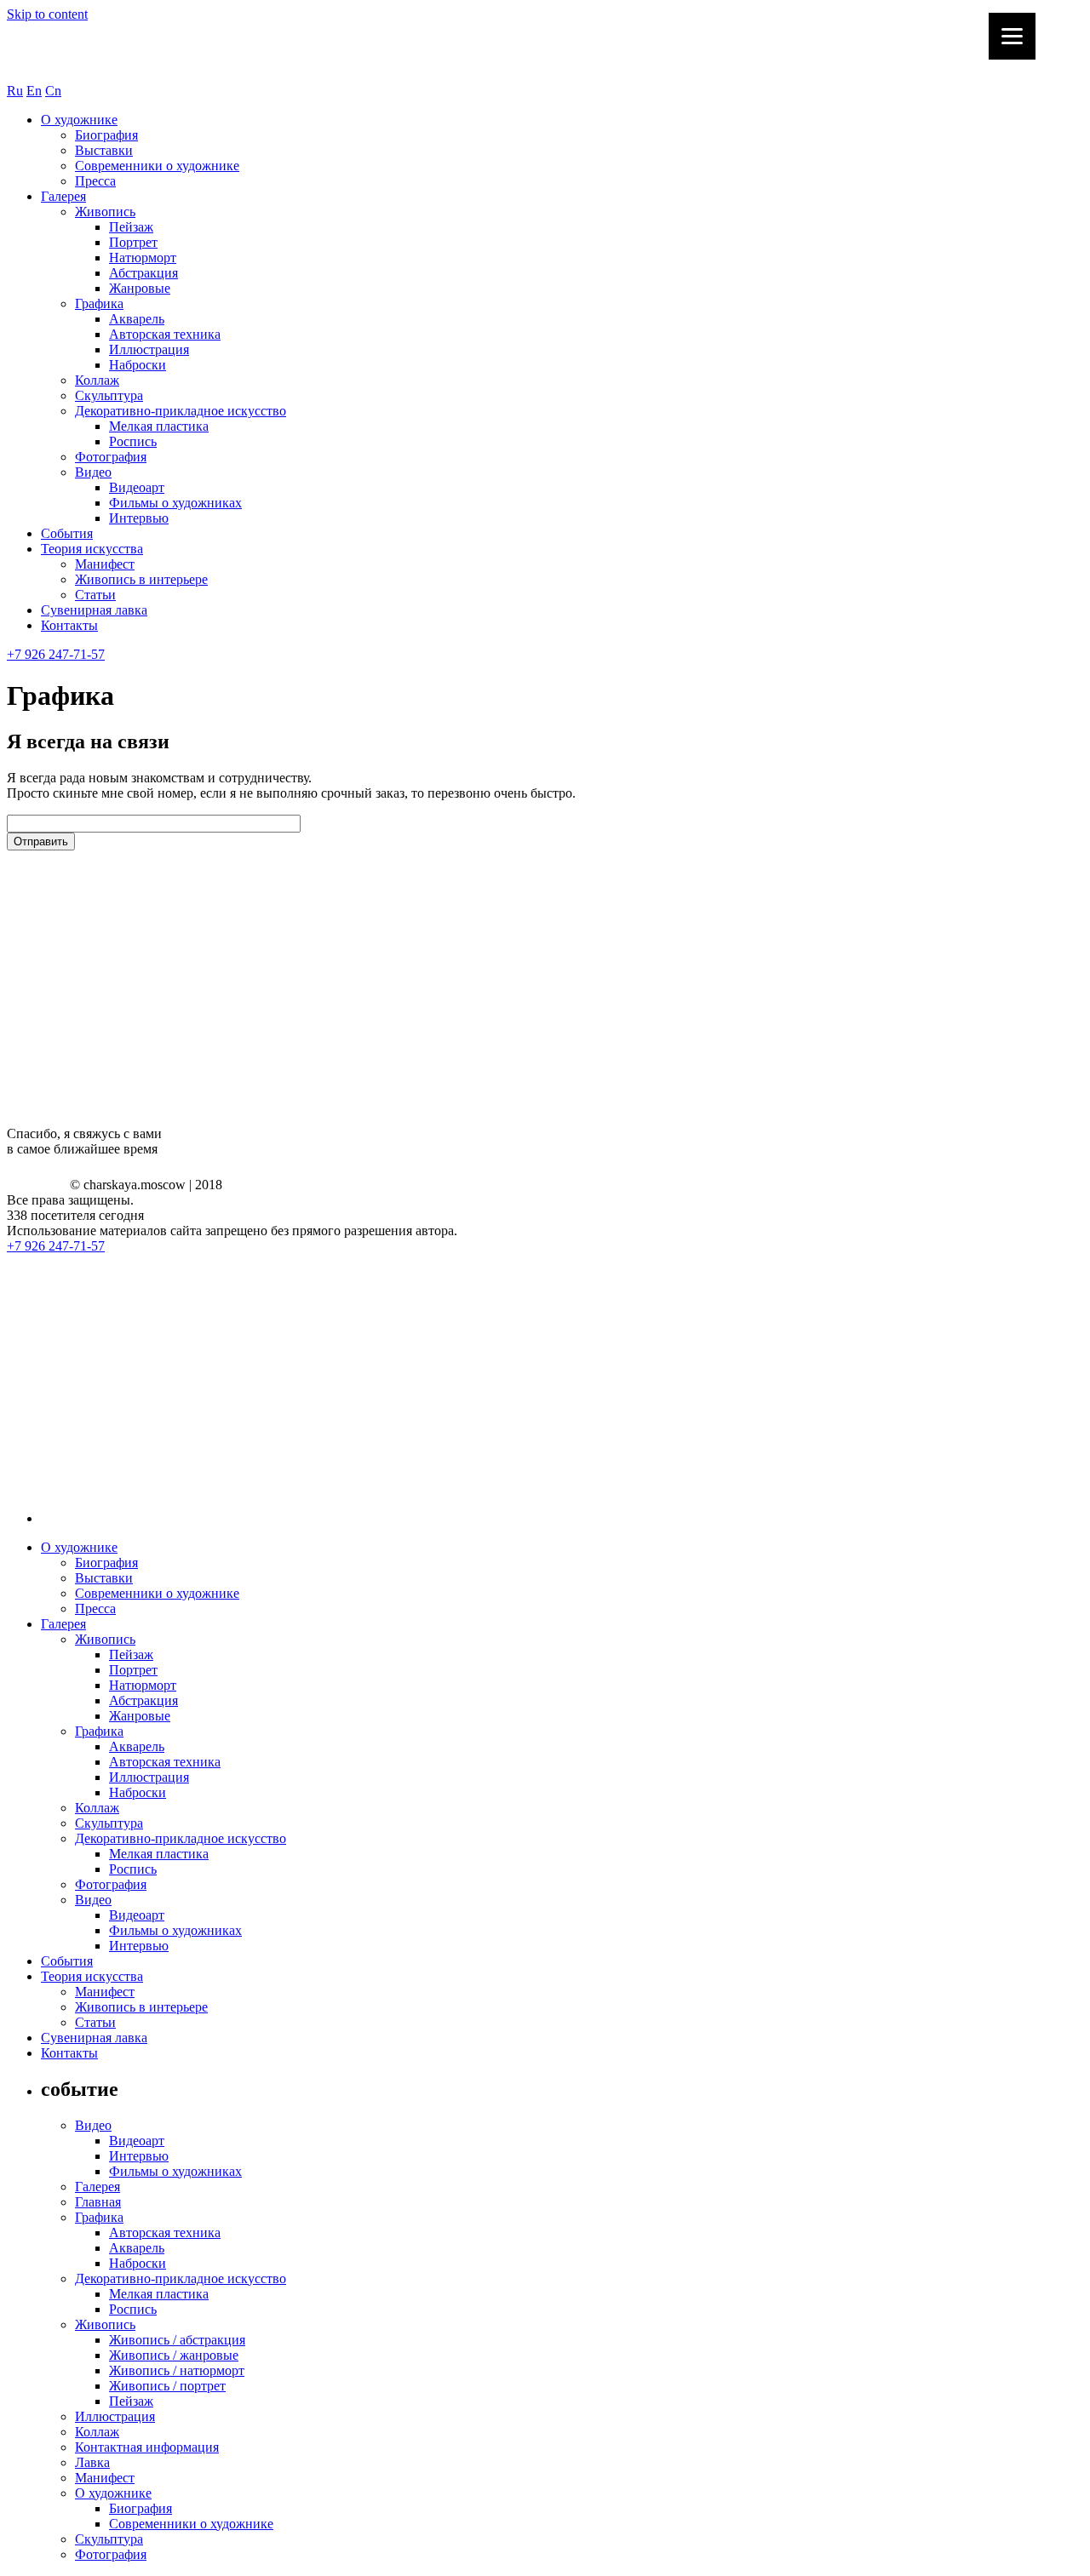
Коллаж (97, 380)
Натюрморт (143, 258)
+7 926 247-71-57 (56, 654)
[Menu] (1012, 36)
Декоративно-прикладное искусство (181, 411)
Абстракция (143, 273)
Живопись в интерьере (141, 579)
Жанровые (140, 288)
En (34, 91)
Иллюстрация (149, 349)
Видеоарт (137, 487)
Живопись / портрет (167, 2386)
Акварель (137, 319)
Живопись (105, 212)
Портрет (133, 242)
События (67, 533)
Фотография (111, 457)
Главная (98, 2202)
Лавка (92, 2462)
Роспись (133, 441)
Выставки (104, 150)
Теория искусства (92, 549)
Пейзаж (131, 227)
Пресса (95, 181)
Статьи (95, 595)
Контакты (69, 625)
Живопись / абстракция (177, 2340)
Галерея (63, 196)
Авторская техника (165, 334)
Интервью (139, 518)
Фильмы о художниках (175, 503)
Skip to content (47, 14)
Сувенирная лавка (94, 610)
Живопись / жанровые (174, 2355)
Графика (99, 303)
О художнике (79, 120)
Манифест (105, 564)
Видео (93, 472)
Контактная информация (147, 2447)
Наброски (138, 365)
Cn (53, 91)
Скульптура (109, 395)
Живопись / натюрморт (177, 2370)
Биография (106, 135)
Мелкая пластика (159, 426)
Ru (15, 91)
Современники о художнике (157, 166)
